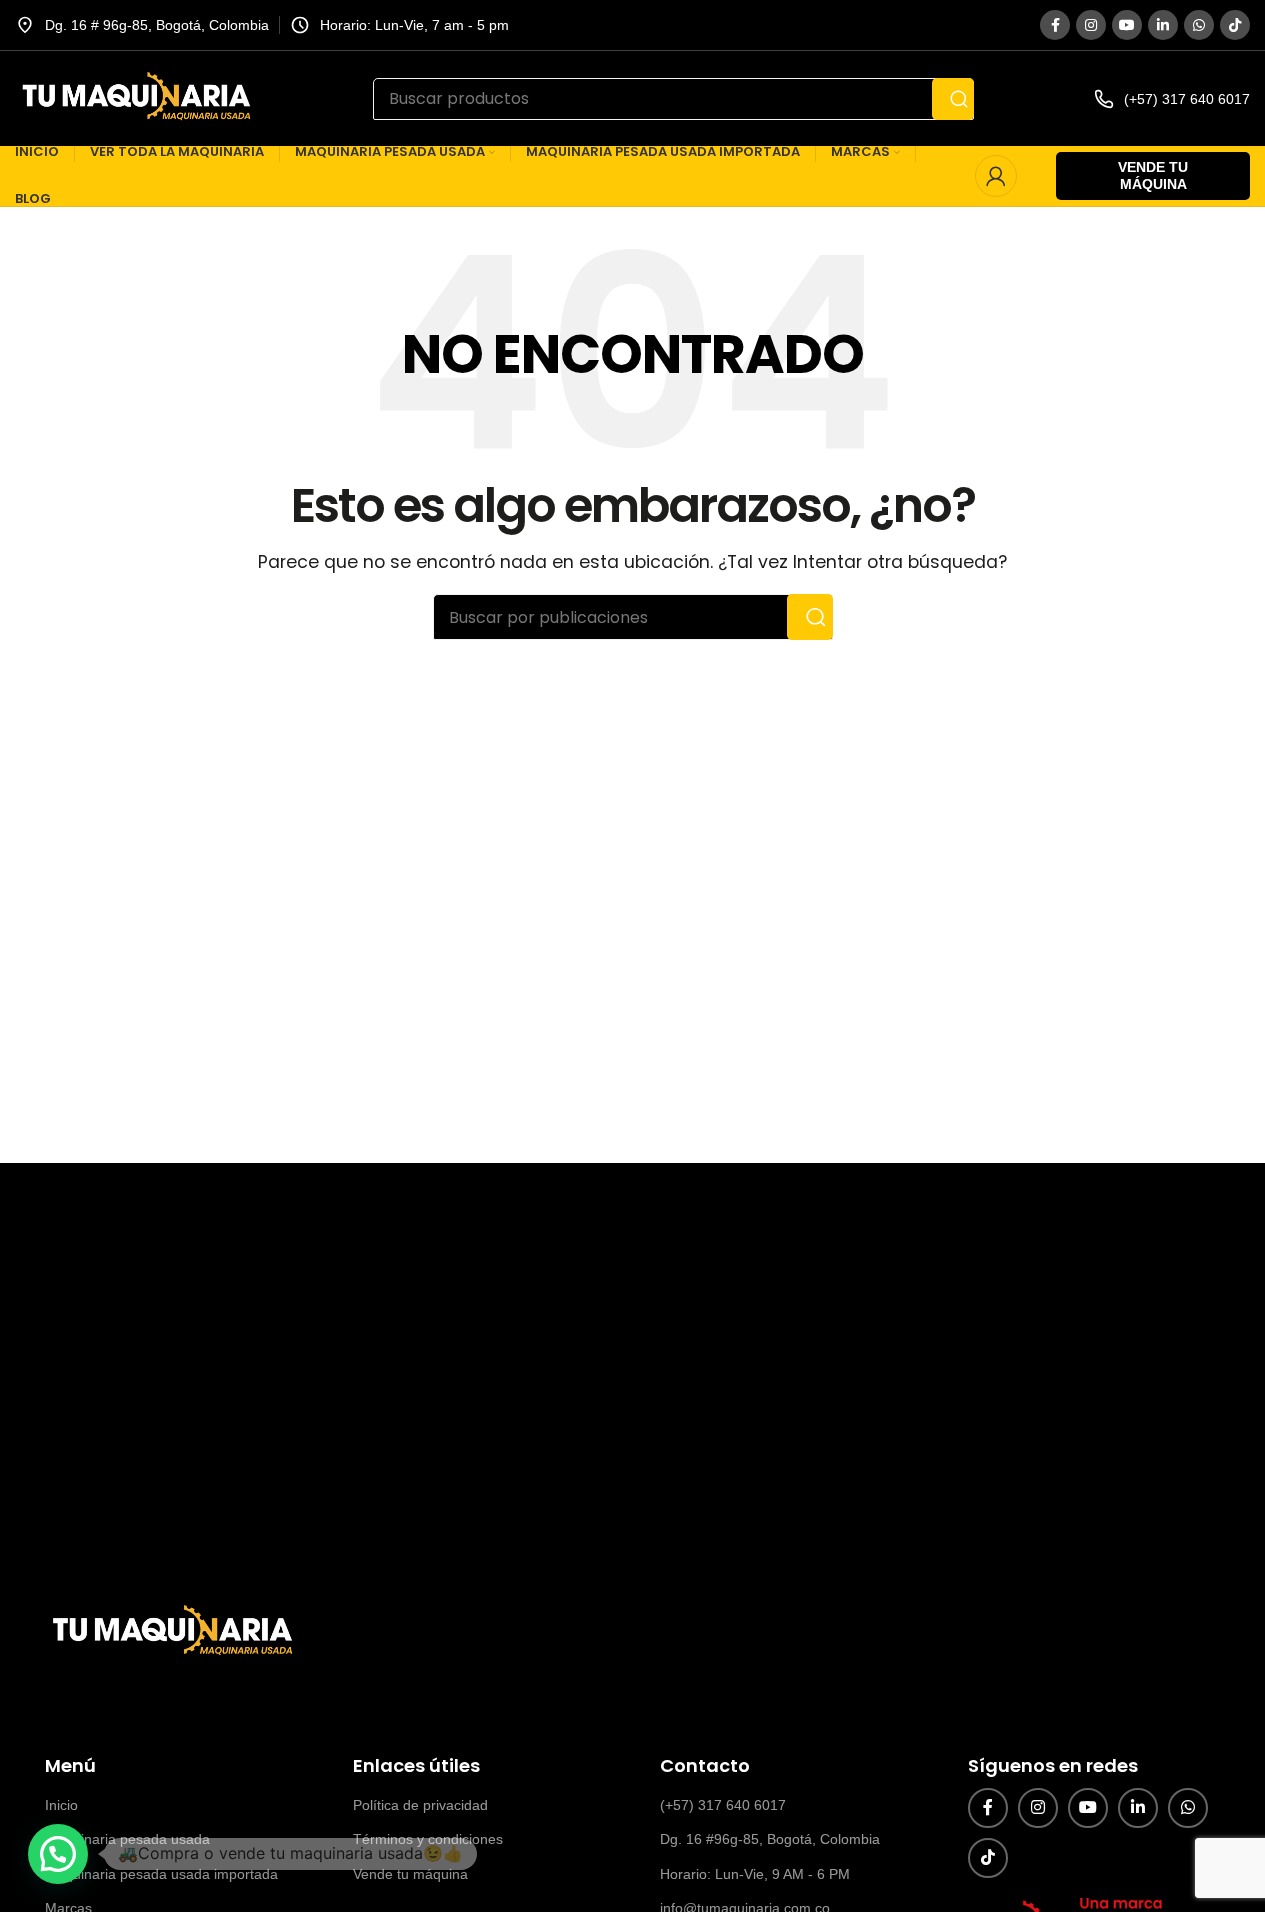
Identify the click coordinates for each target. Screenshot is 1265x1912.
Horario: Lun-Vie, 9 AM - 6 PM (755, 1874)
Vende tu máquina (410, 1874)
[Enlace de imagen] (170, 1631)
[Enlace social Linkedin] (1163, 25)
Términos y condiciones (428, 1839)
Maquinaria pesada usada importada (161, 1874)
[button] (58, 1854)
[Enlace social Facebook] (1055, 25)
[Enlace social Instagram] (1091, 25)
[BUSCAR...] (953, 99)
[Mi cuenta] (996, 176)
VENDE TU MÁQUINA (1153, 175)
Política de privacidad (420, 1805)
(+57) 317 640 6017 (723, 1805)
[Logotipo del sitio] (134, 97)
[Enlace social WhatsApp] (1199, 25)
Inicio (61, 1805)
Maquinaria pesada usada (127, 1839)
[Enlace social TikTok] (1235, 25)
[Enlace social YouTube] (1127, 25)
